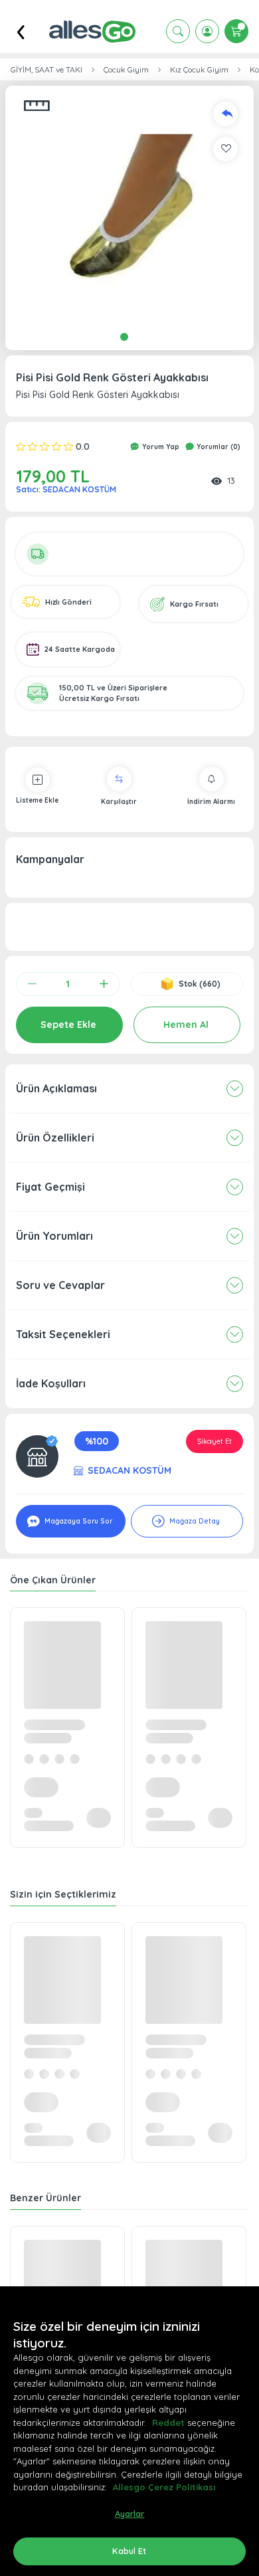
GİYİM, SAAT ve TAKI (46, 70)
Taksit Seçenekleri (63, 1334)
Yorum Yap (160, 447)
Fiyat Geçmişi (50, 1187)
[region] (129, 2431)
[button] (129, 210)
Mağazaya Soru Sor (77, 1521)
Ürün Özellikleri (55, 1138)
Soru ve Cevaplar (60, 1285)
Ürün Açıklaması (56, 1088)
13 (231, 480)
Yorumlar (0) (217, 447)
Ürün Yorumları (54, 1236)
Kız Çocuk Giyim (199, 70)
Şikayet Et (215, 1441)
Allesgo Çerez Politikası (164, 2487)
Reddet (168, 2423)
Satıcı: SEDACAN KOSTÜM (66, 489)
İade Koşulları (51, 1383)
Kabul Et (129, 2551)
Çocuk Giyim (126, 70)
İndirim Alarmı (211, 802)
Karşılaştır (119, 802)
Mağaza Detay (194, 1521)
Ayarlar (130, 2514)
